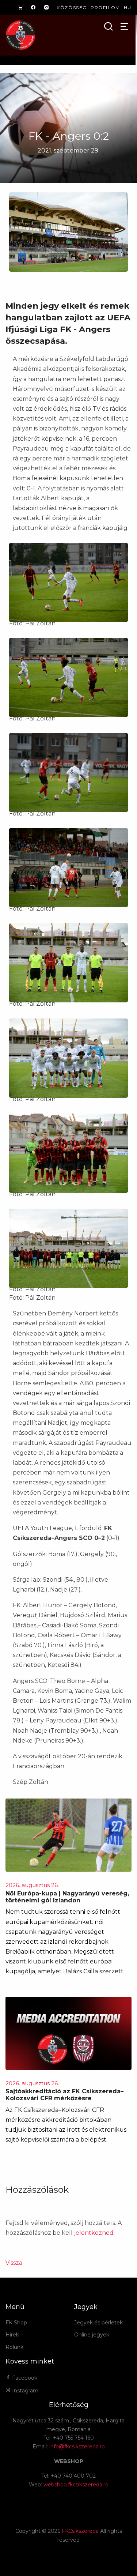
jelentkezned (94, 2233)
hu (128, 7)
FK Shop (16, 2323)
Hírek (12, 2335)
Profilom (105, 7)
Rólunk (14, 2347)
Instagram (24, 2391)
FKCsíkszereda (80, 2531)
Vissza (14, 2263)
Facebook (24, 2378)
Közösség (72, 7)
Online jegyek (92, 2335)
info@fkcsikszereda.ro (77, 2447)
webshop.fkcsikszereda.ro (76, 2485)
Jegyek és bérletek (98, 2323)
